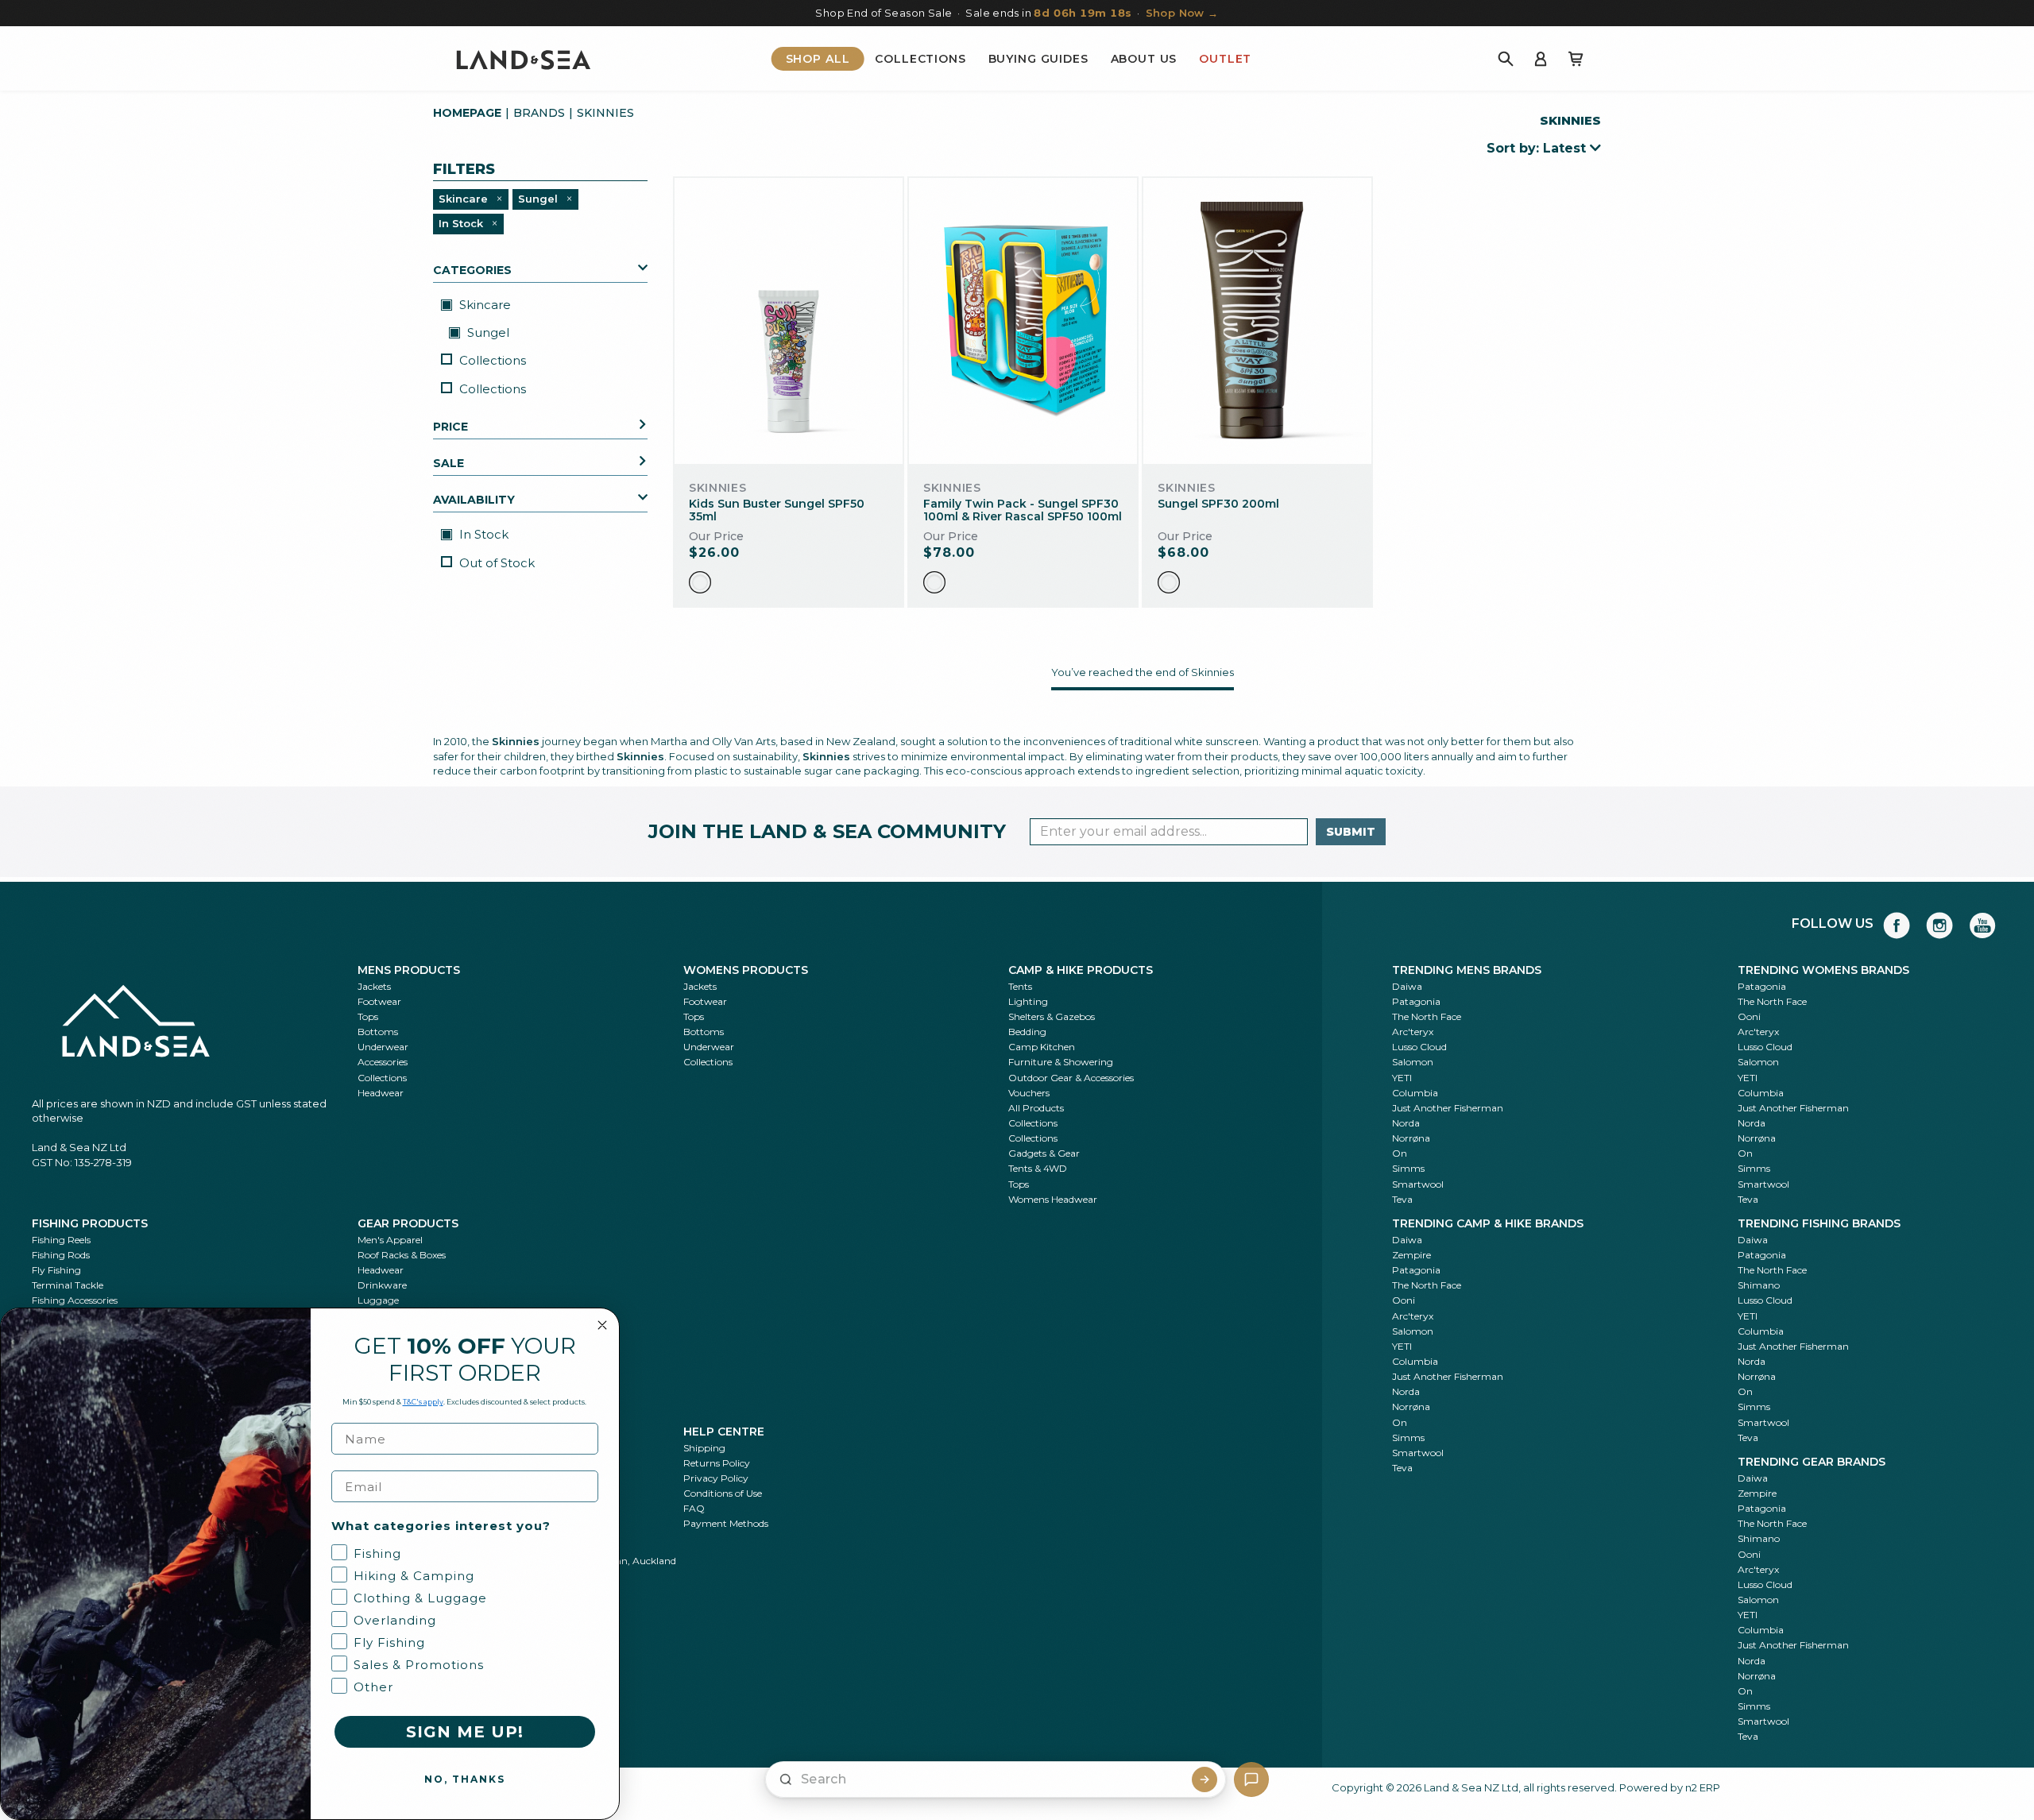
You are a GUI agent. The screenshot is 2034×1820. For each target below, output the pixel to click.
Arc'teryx (1413, 1032)
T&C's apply (423, 1402)
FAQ (694, 1508)
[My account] (1541, 59)
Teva (1402, 1199)
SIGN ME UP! (465, 1732)
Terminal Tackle (68, 1285)
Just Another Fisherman (1448, 1108)
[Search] (1506, 59)
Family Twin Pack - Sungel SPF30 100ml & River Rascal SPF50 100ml (1023, 510)
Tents (1020, 986)
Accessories (383, 1062)
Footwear (379, 1001)
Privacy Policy (716, 1478)
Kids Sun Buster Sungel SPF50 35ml (777, 510)
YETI (1402, 1078)
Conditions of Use (723, 1493)
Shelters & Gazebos (1052, 1016)
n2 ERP (1703, 1787)
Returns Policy (717, 1463)
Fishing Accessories (75, 1300)
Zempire (1411, 1255)
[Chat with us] (1251, 1779)
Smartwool (1418, 1184)
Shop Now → (1182, 13)
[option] (700, 582)
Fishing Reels (61, 1240)
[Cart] (1576, 59)
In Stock (482, 534)
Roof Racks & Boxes (402, 1255)
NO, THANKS (465, 1779)
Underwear (383, 1047)
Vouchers (1029, 1093)
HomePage (467, 113)
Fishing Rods (61, 1255)
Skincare (483, 304)
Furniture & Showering (1061, 1062)
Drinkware (382, 1285)
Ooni (1749, 1016)
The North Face (1427, 1016)
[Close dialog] (602, 1325)
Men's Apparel (390, 1240)
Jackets (374, 986)
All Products (1036, 1108)
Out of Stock (497, 562)
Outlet (1225, 59)
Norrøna (1411, 1138)
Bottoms (378, 1032)
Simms (1408, 1168)
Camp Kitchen (1042, 1047)
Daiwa (1407, 986)
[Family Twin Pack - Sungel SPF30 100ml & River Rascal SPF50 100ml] (1023, 321)
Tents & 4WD (1038, 1168)
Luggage (378, 1300)
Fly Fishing (56, 1270)
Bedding (1027, 1032)
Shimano (1759, 1285)
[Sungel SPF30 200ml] (1257, 321)
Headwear (381, 1093)
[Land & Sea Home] (524, 59)
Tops (368, 1016)
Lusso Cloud (1419, 1047)
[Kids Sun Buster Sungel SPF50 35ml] (789, 321)
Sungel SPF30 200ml (1218, 504)
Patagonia (1416, 1001)
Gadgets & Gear (1044, 1153)
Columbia (1415, 1093)
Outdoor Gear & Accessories (1071, 1078)
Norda (1406, 1123)
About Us (1144, 59)
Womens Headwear (1053, 1199)
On (1400, 1153)
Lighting (1028, 1001)
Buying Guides (1038, 59)
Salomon (1413, 1062)
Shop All (818, 59)
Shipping (704, 1448)
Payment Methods (726, 1523)
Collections (920, 59)
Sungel (487, 332)
